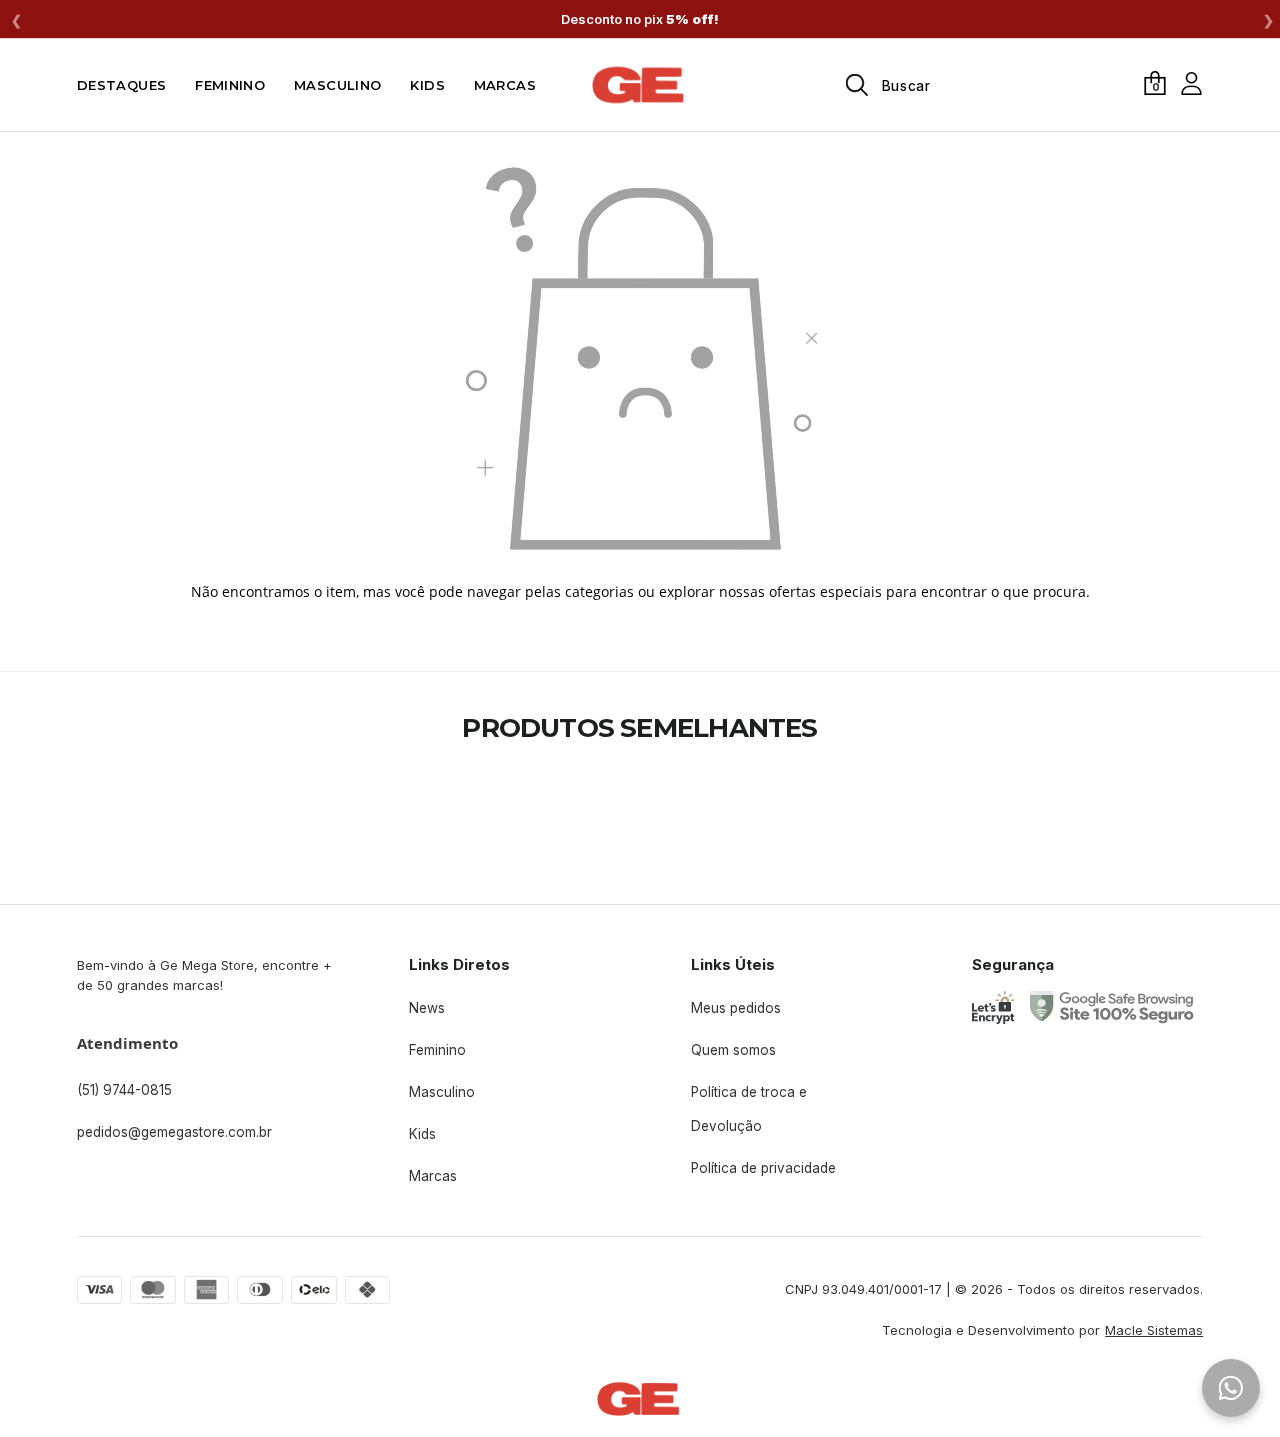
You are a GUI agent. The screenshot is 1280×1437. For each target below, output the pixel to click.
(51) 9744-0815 (124, 1090)
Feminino (437, 1050)
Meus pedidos (736, 1008)
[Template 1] (640, 85)
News (427, 1008)
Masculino (442, 1092)
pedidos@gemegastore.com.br (174, 1132)
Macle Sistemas (1154, 1330)
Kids (422, 1134)
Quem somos (733, 1050)
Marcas (433, 1176)
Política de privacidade (763, 1168)
